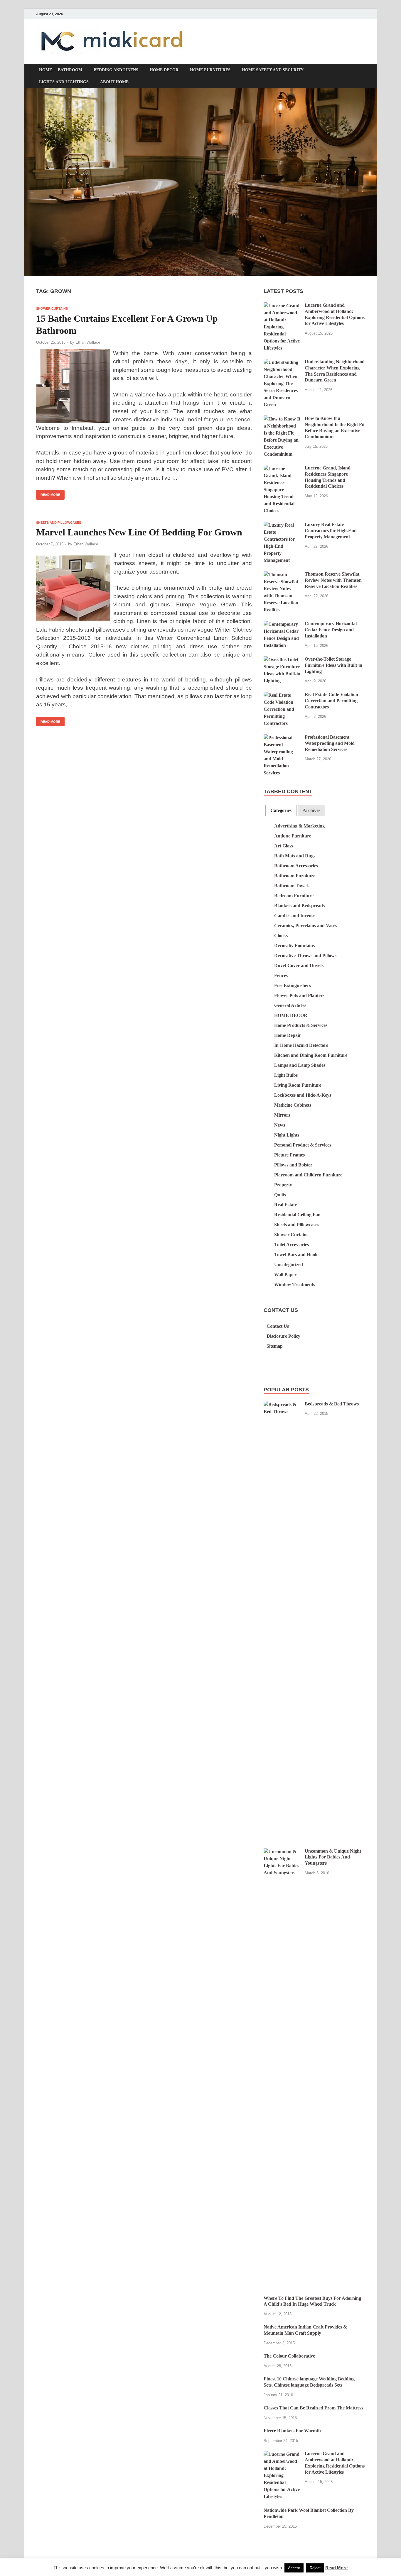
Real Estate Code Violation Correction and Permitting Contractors (331, 701)
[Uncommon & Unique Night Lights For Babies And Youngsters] (282, 1852)
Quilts (280, 1195)
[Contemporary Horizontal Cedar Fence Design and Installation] (282, 624)
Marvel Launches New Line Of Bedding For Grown (139, 532)
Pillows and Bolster (293, 1165)
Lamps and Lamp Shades (300, 1065)
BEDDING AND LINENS (116, 70)
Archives (311, 810)
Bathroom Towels (292, 886)
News (280, 1125)
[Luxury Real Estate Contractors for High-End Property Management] (282, 525)
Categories (281, 810)
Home (46, 70)
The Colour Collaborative (289, 2356)
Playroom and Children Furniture (308, 1175)
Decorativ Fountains (294, 946)
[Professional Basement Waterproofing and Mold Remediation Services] (282, 738)
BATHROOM (70, 70)
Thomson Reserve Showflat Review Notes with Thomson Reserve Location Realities (333, 580)
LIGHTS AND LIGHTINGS (64, 82)
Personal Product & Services (303, 1145)
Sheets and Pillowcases (59, 523)
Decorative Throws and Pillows (305, 955)
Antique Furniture (293, 836)
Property (283, 1185)
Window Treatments (295, 1284)
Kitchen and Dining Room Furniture (311, 1055)
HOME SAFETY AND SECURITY (273, 70)
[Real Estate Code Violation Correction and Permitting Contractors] (282, 695)
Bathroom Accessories (296, 866)
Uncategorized (289, 1265)
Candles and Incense (295, 916)
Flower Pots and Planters (299, 995)
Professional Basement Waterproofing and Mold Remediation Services (330, 743)
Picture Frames (289, 1155)
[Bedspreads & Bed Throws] (282, 1404)
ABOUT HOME (114, 82)
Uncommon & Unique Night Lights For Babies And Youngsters (333, 1857)
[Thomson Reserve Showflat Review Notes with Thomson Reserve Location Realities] (282, 575)
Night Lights (287, 1135)
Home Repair (288, 1035)
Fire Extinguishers (293, 985)
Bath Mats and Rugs (295, 856)
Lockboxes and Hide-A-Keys (303, 1095)
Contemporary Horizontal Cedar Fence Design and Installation (331, 630)
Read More (48, 493)
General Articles (290, 1005)
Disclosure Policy (283, 1336)
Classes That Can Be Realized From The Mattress (313, 2408)
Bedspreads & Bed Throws (332, 1404)
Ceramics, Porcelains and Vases (306, 926)
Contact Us (278, 1326)
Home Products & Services (301, 1025)
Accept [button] (294, 2568)
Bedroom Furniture (294, 896)
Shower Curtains (52, 308)
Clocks (281, 936)
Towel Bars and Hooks (297, 1255)
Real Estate (285, 1205)
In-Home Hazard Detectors (301, 1045)
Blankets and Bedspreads (299, 906)
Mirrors (282, 1115)
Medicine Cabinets (293, 1105)
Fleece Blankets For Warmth (292, 2431)
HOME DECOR (164, 70)
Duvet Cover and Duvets (299, 965)
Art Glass (284, 846)
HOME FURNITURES (210, 70)
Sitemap (275, 1346)
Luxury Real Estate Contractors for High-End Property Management (331, 531)
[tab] (281, 811)
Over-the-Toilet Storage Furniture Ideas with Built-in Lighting (333, 665)
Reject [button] (315, 2568)
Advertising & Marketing (299, 826)
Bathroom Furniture (295, 876)
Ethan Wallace (88, 342)
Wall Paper (285, 1275)
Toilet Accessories (292, 1245)
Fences (281, 975)
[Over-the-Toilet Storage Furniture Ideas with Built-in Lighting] (282, 660)
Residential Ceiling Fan (297, 1215)
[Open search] (362, 71)
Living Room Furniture (298, 1085)
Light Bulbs (286, 1075)
